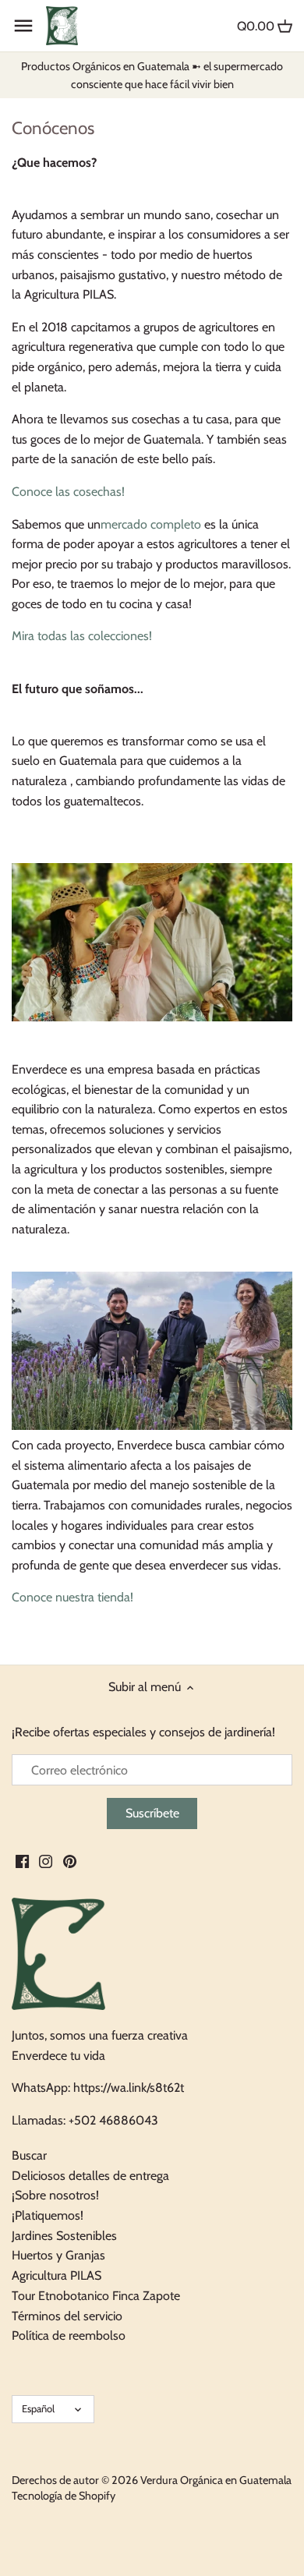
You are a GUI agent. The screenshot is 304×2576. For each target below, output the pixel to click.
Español (38, 2408)
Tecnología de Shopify (64, 2496)
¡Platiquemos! (48, 2215)
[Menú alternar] (23, 26)
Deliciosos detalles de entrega (90, 2176)
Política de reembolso (69, 2335)
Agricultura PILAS (57, 2275)
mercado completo (151, 524)
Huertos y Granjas (58, 2255)
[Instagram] (46, 1860)
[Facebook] (22, 1860)
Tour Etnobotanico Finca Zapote (96, 2296)
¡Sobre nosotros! (55, 2195)
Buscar (29, 2155)
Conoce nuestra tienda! (72, 1597)
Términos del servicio (67, 2316)
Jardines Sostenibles (64, 2236)
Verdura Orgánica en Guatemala (216, 2480)
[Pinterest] (70, 1860)
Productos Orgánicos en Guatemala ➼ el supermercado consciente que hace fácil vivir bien (152, 75)
